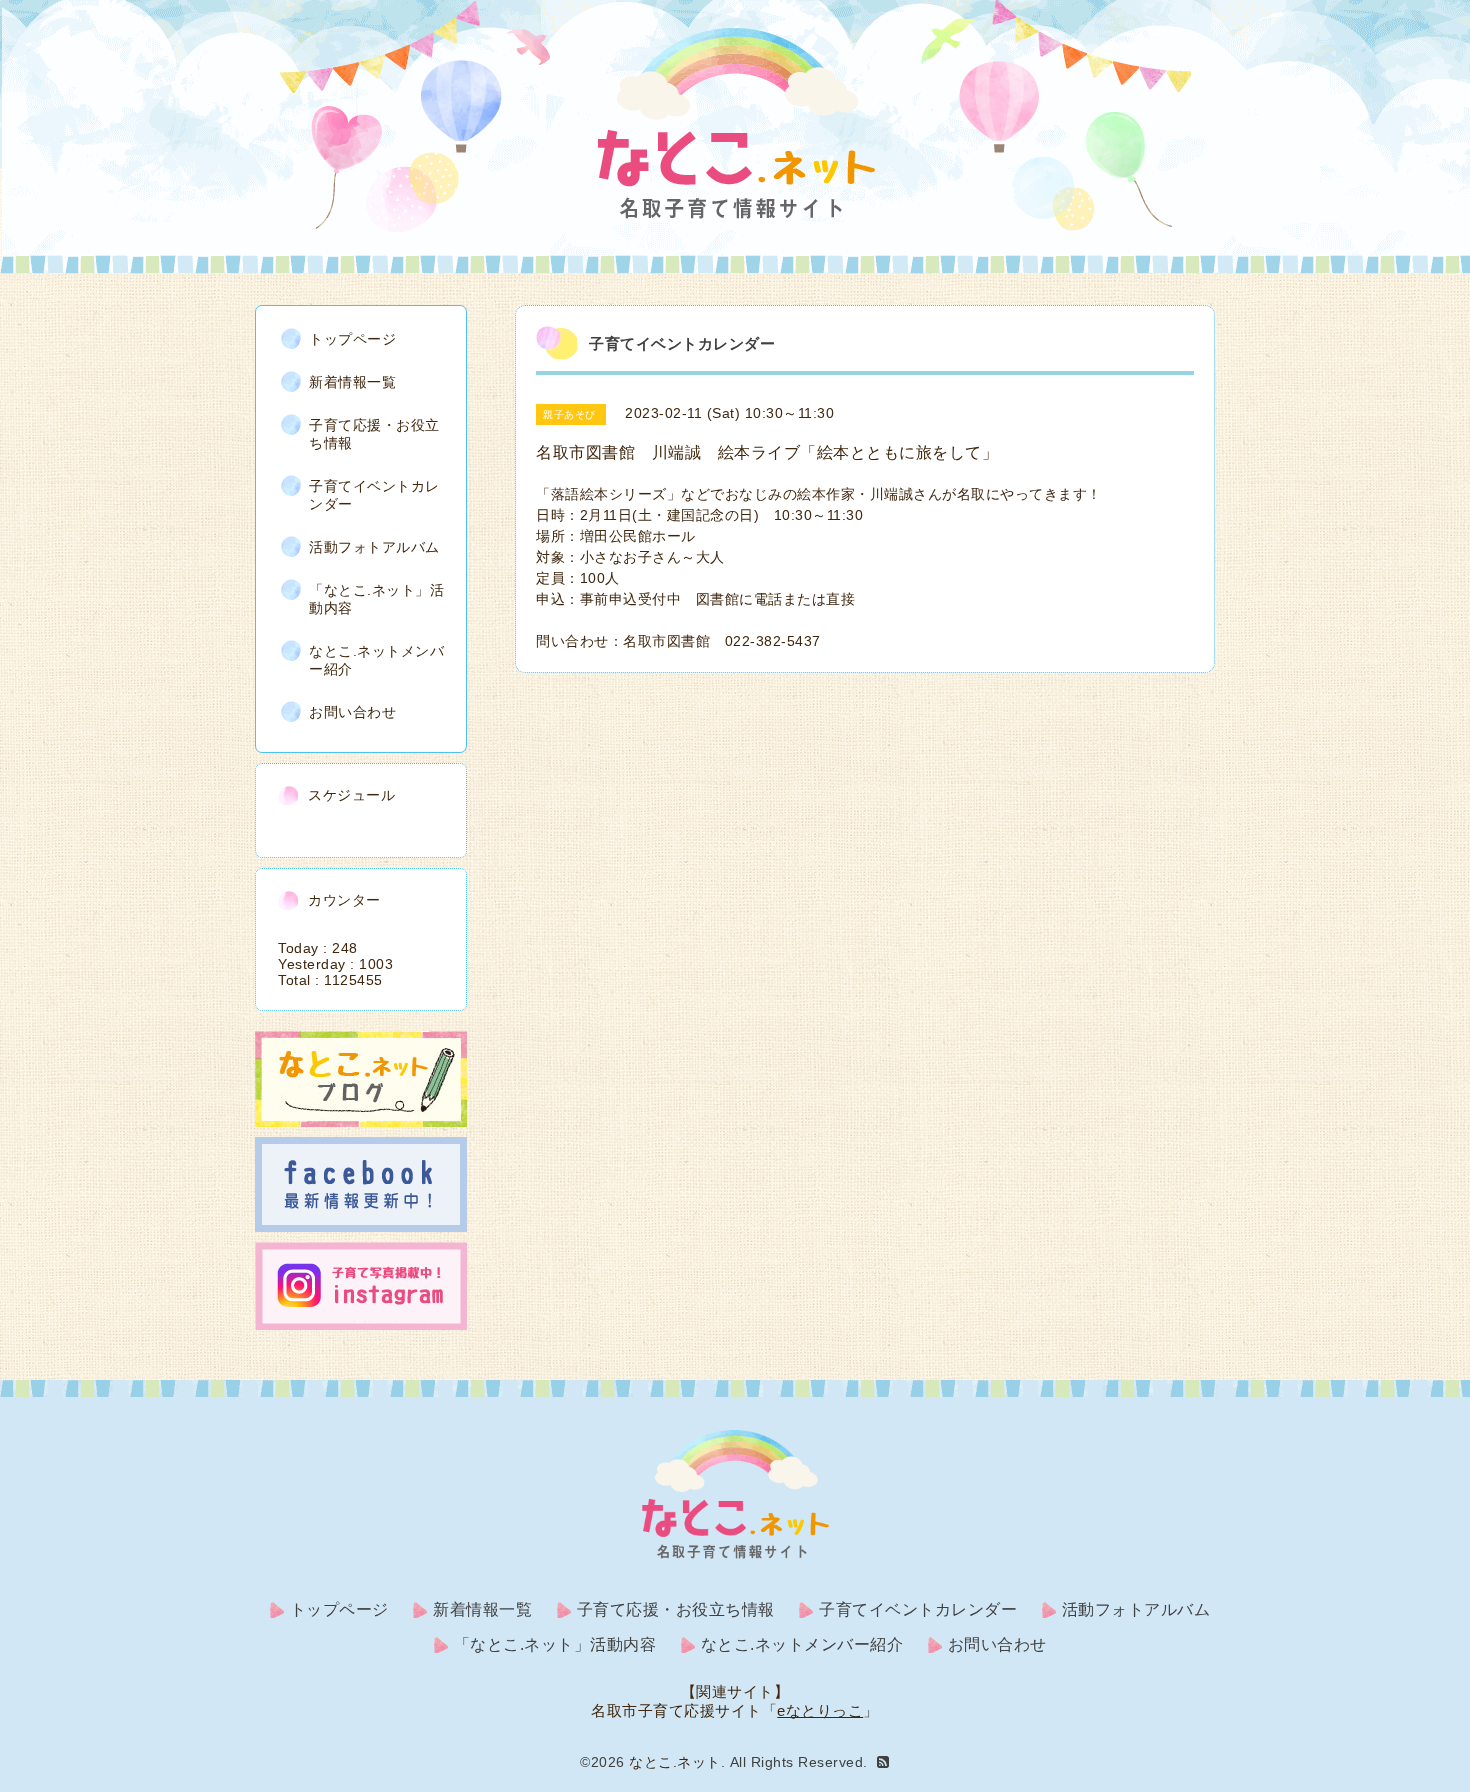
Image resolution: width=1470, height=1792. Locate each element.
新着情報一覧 (352, 382)
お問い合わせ (352, 712)
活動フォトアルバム (374, 547)
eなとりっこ (820, 1710)
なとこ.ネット (675, 1762)
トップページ (352, 339)
